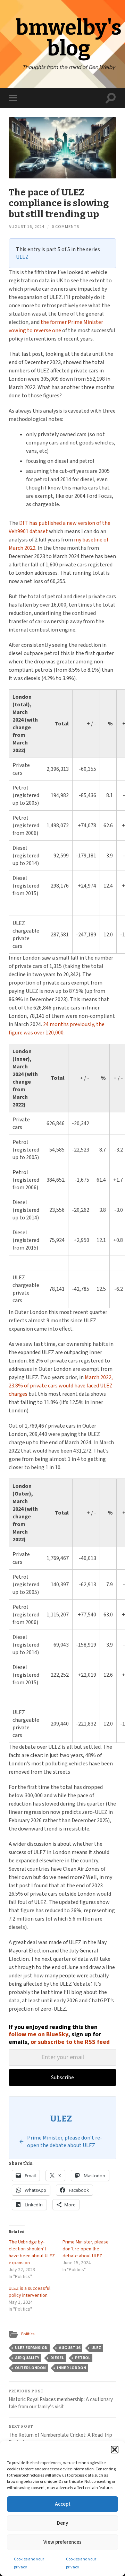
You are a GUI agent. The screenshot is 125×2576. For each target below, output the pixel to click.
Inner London (72, 2368)
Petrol (83, 2358)
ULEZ (22, 257)
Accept (63, 2504)
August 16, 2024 (27, 227)
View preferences (62, 2542)
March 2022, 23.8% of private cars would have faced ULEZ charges (61, 1386)
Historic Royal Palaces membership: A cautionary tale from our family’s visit (61, 2400)
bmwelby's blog (69, 38)
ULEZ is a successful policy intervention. (30, 2292)
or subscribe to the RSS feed (70, 2042)
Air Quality (27, 2358)
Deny (62, 2523)
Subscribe (62, 2077)
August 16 (69, 2348)
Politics (28, 2334)
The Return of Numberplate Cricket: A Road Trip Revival (60, 2435)
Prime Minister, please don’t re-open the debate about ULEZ (86, 2249)
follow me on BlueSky (38, 2034)
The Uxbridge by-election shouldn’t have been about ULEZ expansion (32, 2252)
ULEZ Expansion (31, 2348)
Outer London (30, 2368)
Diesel (57, 2358)
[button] (115, 2450)
